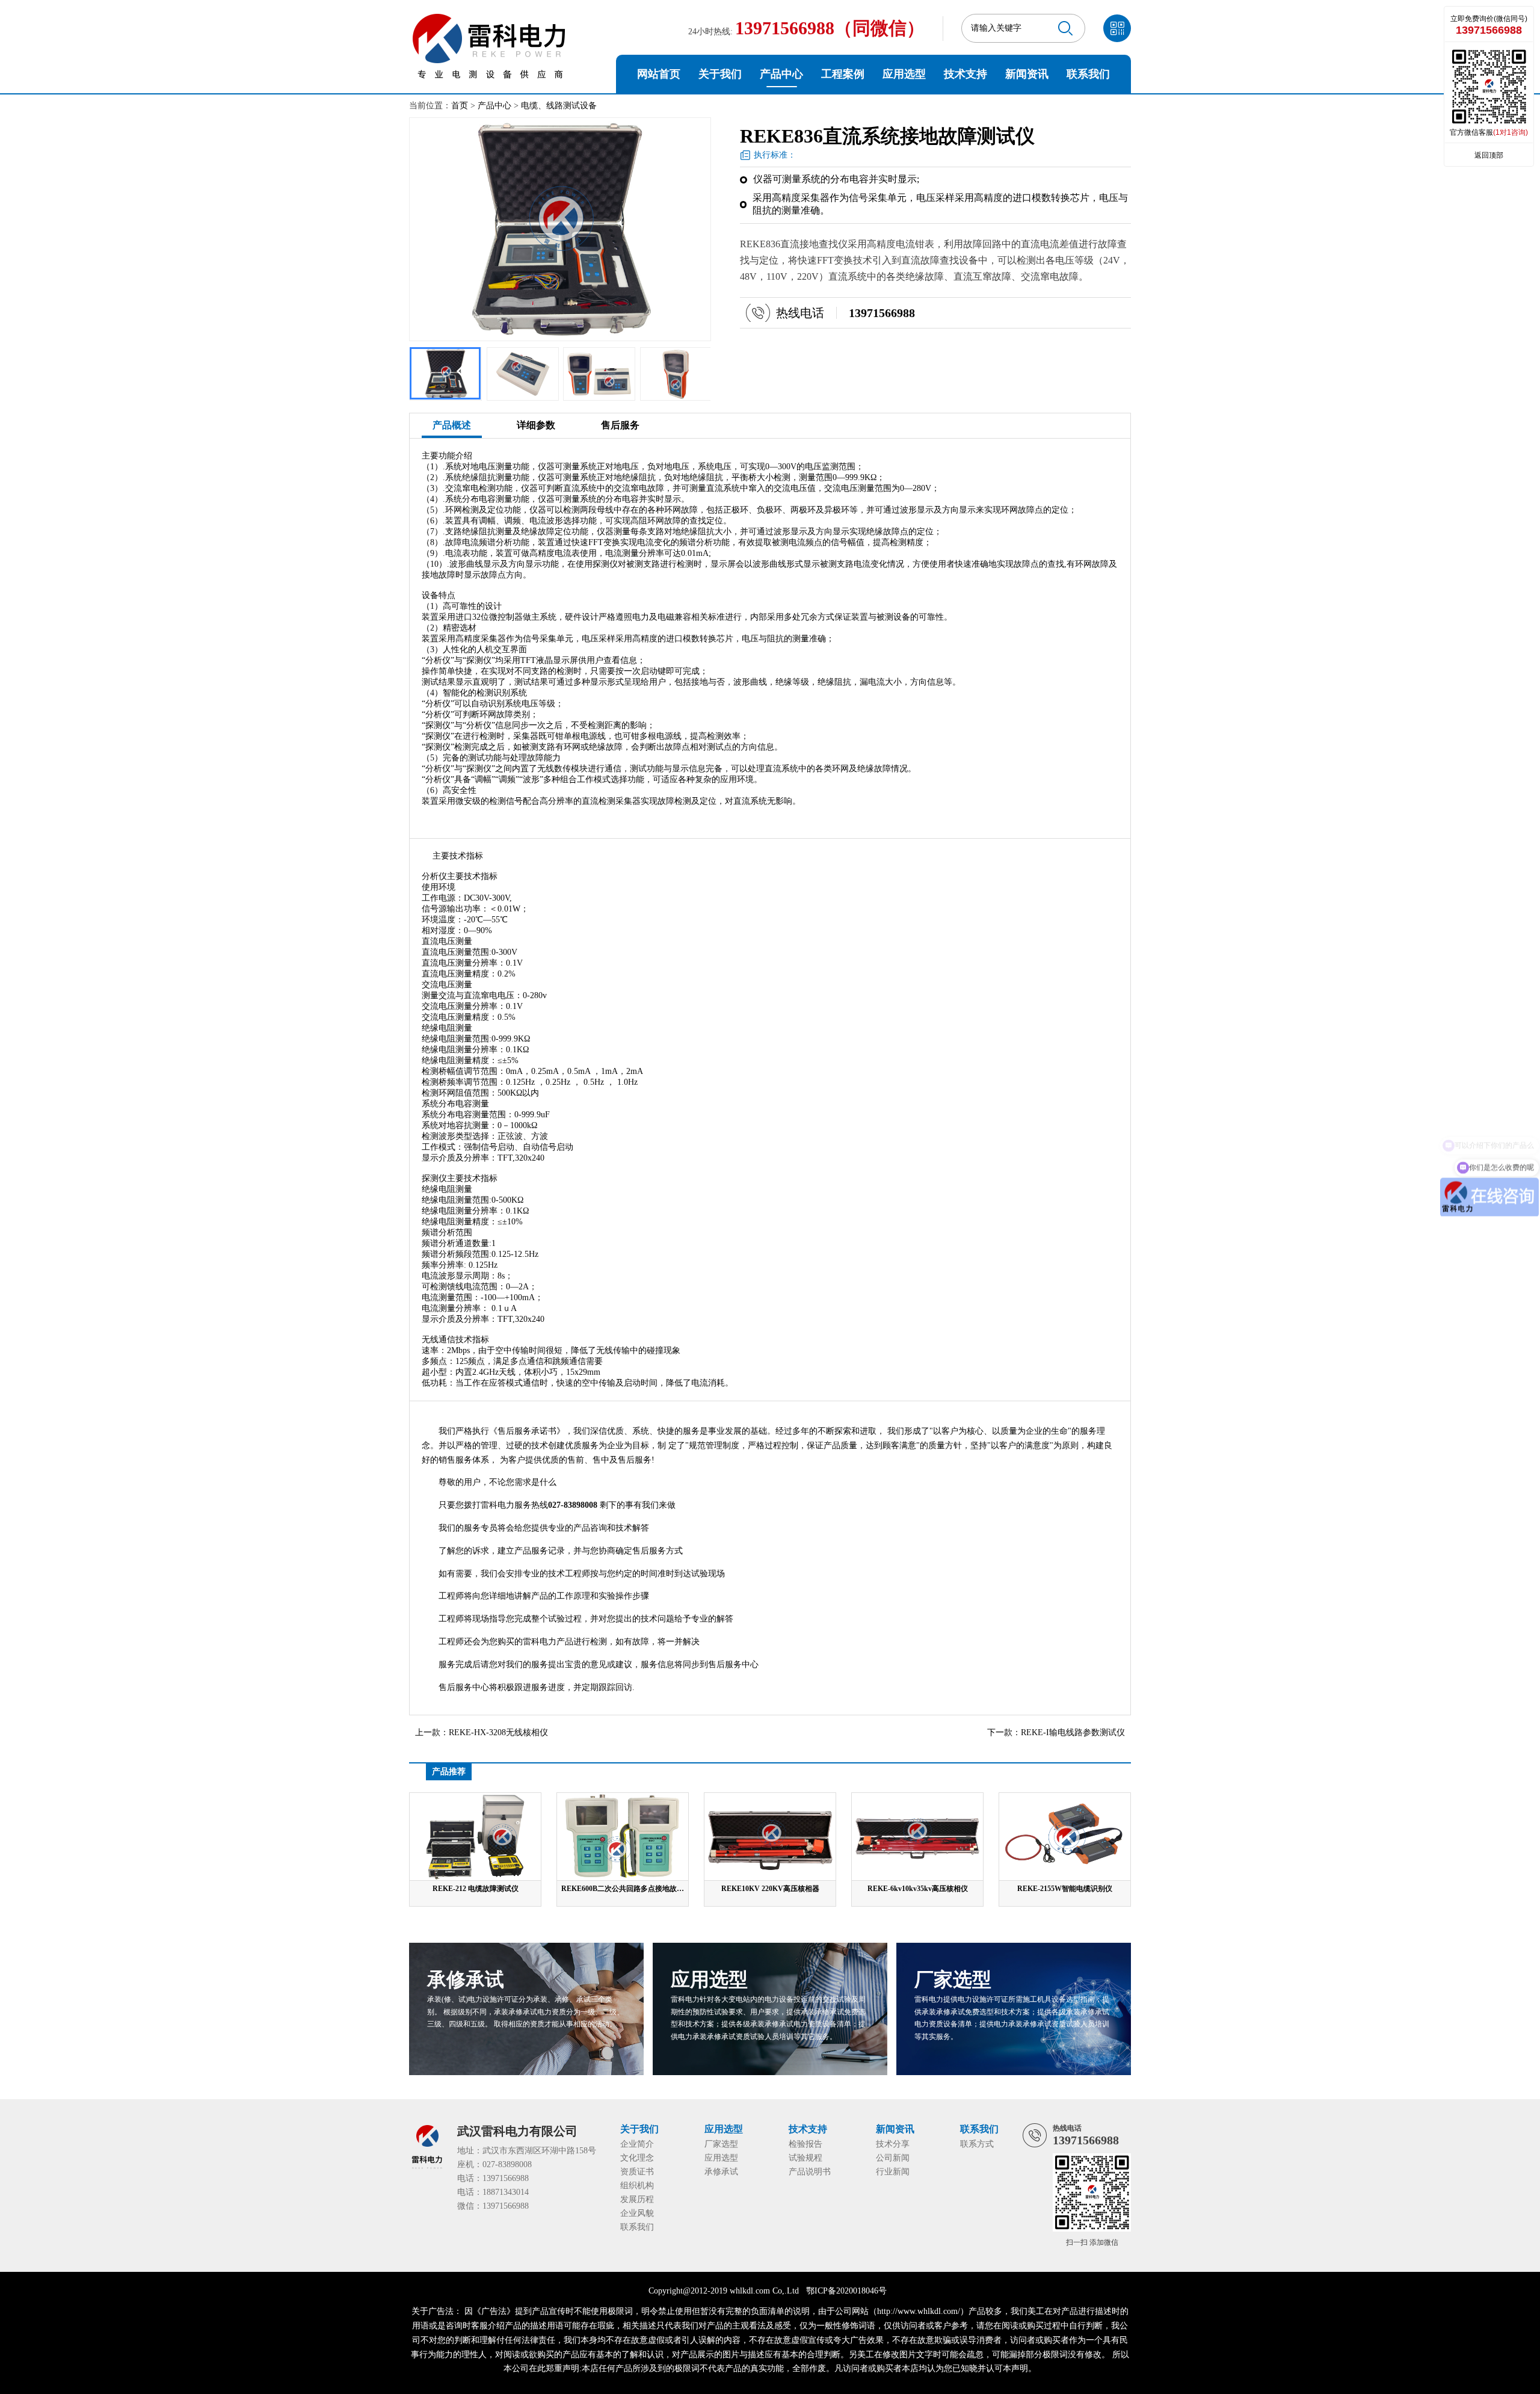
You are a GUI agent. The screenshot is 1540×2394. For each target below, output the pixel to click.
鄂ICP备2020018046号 (846, 2291)
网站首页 (659, 74)
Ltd (793, 2291)
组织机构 (637, 2186)
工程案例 (843, 74)
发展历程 (637, 2199)
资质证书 (637, 2172)
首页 (460, 106)
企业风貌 (637, 2213)
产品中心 (781, 74)
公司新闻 (893, 2158)
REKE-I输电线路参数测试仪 (1073, 1732)
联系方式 (977, 2144)
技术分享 (893, 2144)
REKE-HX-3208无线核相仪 (498, 1732)
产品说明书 (810, 2172)
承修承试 (721, 2172)
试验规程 (805, 2158)
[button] (656, 371)
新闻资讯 (1027, 74)
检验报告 (805, 2144)
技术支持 (966, 74)
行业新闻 (893, 2172)
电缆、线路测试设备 (559, 106)
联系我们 (1088, 74)
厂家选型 (721, 2144)
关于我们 (720, 74)
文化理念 (637, 2158)
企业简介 (637, 2144)
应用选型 (904, 74)
